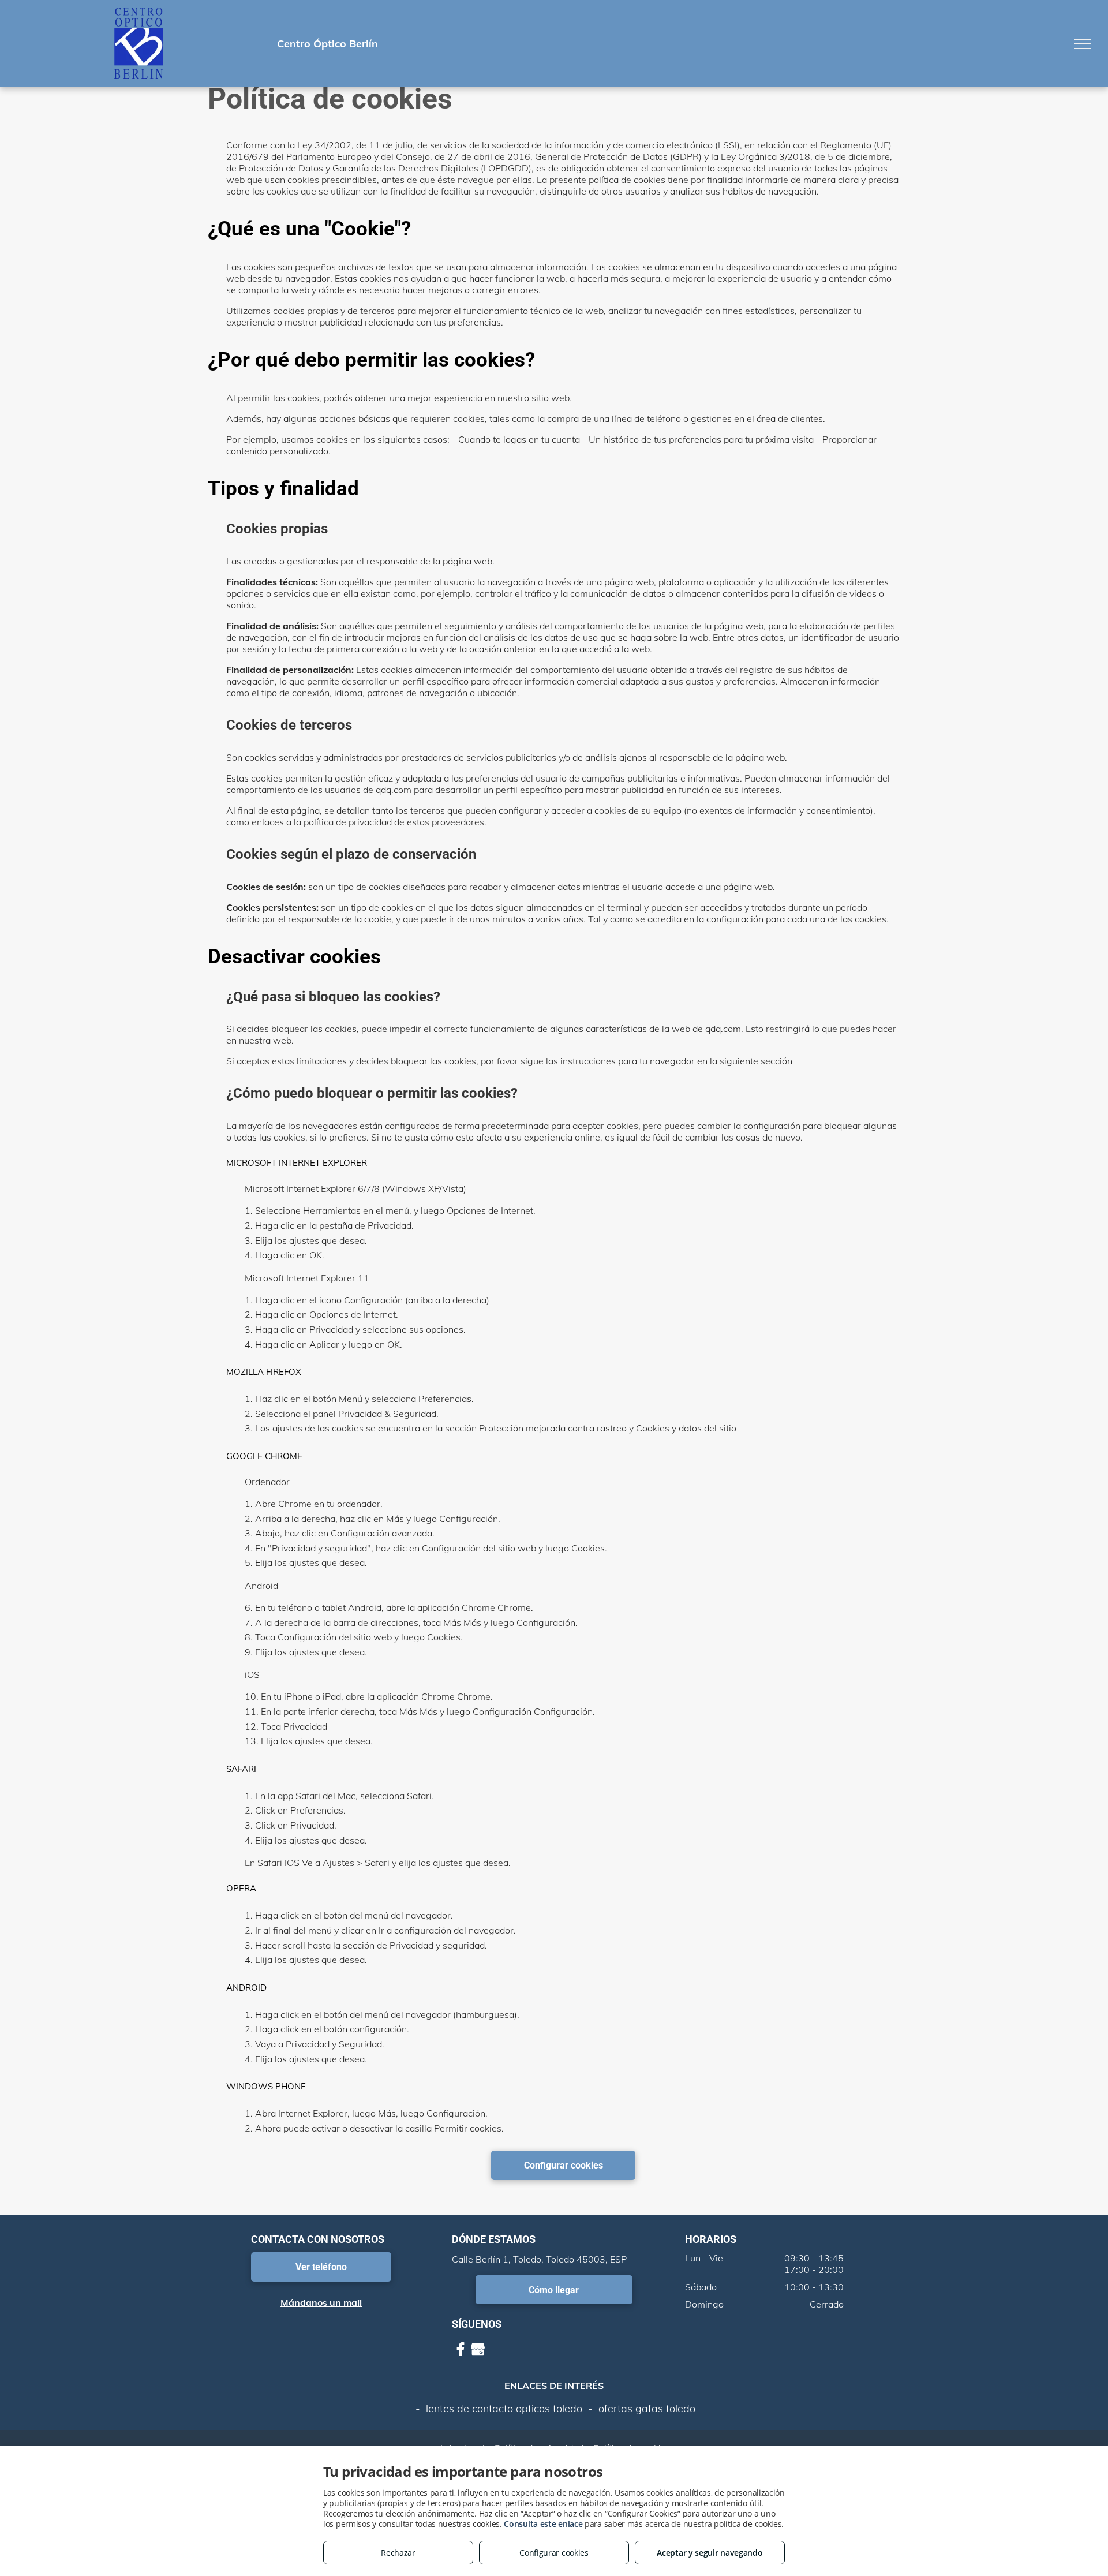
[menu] (1083, 44)
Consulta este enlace (543, 2524)
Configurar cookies (554, 2553)
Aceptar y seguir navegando (710, 2553)
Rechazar (398, 2553)
